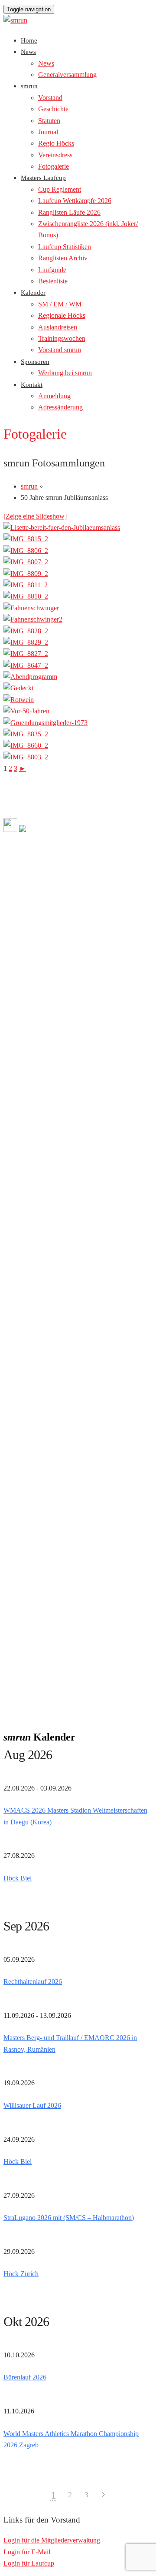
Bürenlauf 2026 (25, 2377)
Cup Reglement (60, 189)
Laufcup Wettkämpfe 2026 (75, 201)
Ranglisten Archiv (63, 258)
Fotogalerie (54, 166)
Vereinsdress (55, 155)
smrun (29, 86)
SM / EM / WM (60, 304)
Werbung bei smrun (65, 373)
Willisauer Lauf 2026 (32, 2105)
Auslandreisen (58, 327)
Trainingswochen (62, 338)
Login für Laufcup (29, 2563)
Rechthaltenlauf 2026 (33, 1982)
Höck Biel (18, 1878)
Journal (48, 132)
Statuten (49, 121)
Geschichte (53, 109)
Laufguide (52, 270)
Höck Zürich (21, 2274)
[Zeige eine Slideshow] (35, 516)
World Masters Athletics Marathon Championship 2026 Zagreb (71, 2439)
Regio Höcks (56, 143)
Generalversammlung (67, 75)
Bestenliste (53, 281)
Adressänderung (60, 407)
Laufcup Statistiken (65, 247)
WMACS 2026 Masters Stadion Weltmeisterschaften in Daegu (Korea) (75, 1816)
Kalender (33, 293)
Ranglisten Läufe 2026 (69, 212)
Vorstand (50, 98)
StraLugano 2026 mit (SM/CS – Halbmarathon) (69, 2218)
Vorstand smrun (60, 350)
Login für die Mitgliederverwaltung (52, 2540)
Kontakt (32, 385)
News (28, 52)
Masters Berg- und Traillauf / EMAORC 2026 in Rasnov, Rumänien (70, 2043)
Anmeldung (54, 396)
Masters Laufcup (43, 178)
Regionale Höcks (62, 315)
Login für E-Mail (27, 2552)
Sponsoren (35, 362)
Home (29, 40)
